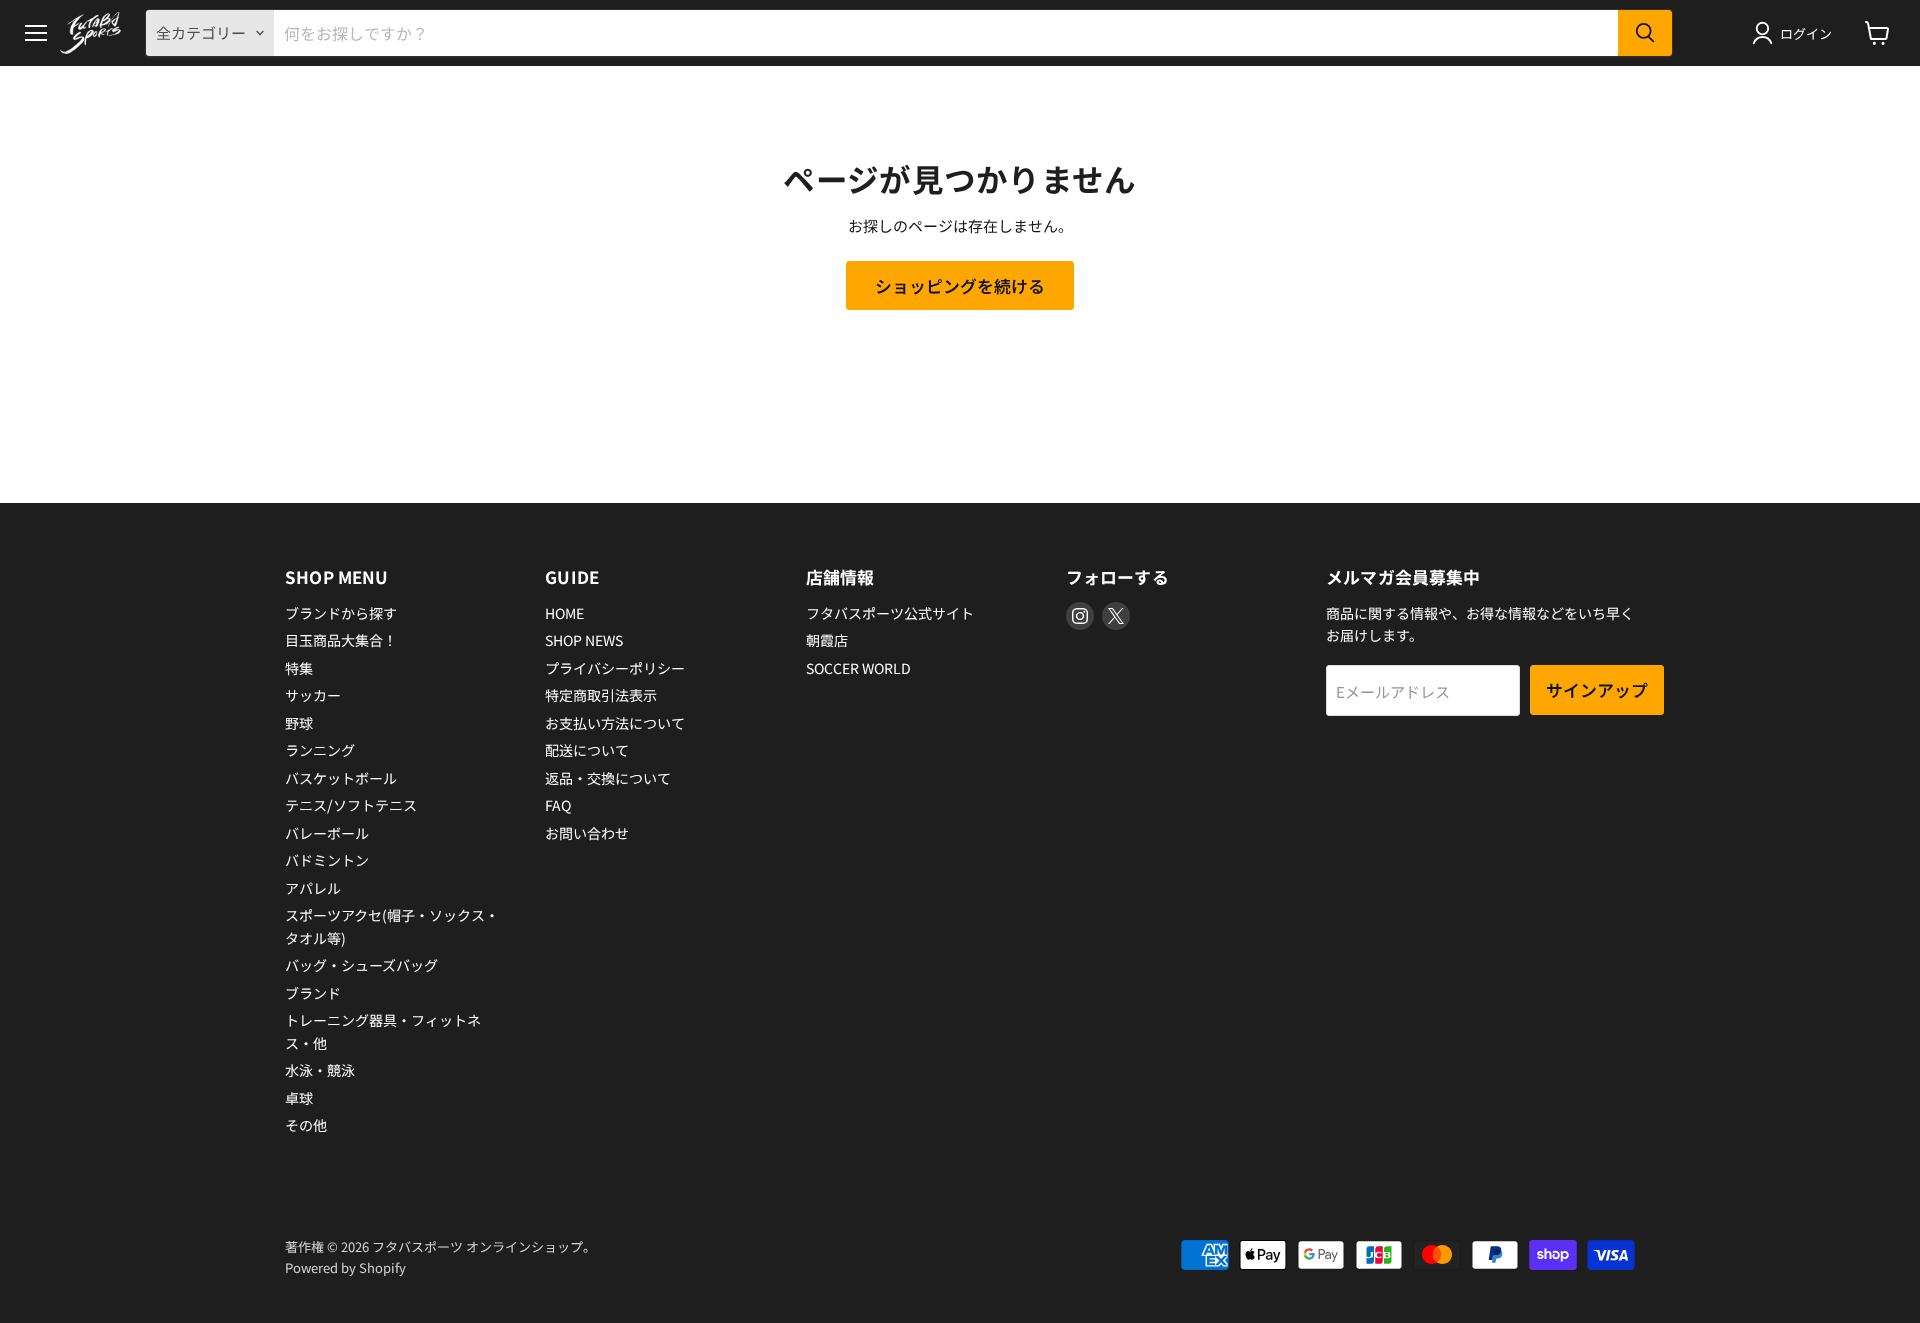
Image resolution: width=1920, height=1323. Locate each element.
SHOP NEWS (584, 640)
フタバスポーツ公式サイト (890, 613)
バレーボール (327, 833)
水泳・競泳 (320, 1070)
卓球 (299, 1098)
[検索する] (1645, 33)
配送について (587, 750)
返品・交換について (608, 778)
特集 (299, 668)
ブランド (313, 993)
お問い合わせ (587, 833)
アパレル (313, 888)
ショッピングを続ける (960, 285)
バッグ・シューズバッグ (361, 965)
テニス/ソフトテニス (351, 805)
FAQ (558, 805)
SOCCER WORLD (858, 668)
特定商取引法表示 (601, 695)
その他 (306, 1125)
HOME (564, 613)
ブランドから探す (341, 613)
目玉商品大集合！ (341, 640)
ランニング (320, 750)
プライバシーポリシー (615, 668)
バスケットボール (341, 778)
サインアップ (1597, 689)
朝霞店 (827, 640)
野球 (299, 723)
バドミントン (327, 860)
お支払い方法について (615, 723)
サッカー (313, 695)
